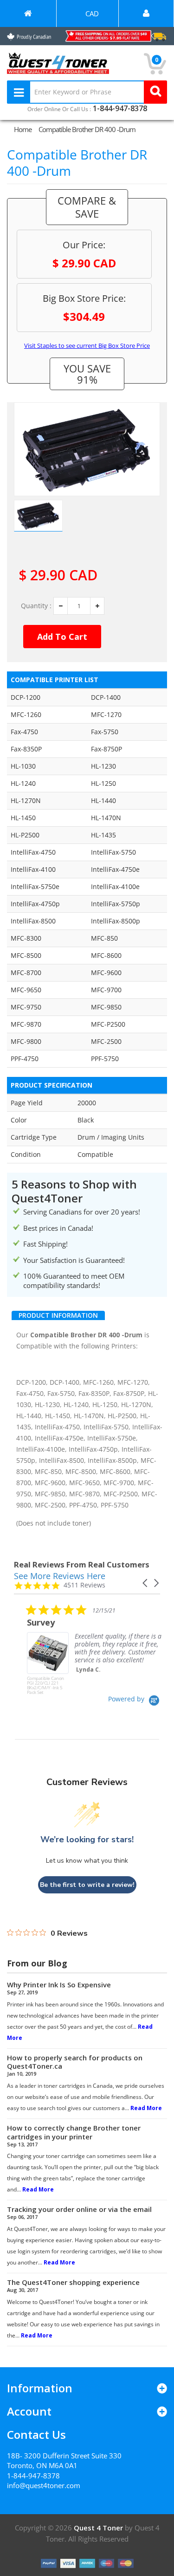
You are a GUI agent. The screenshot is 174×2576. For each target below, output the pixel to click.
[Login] (146, 13)
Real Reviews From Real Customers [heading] (82, 1564)
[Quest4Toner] (28, 13)
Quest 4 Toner (99, 2528)
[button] (146, 1583)
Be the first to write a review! (87, 1885)
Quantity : (36, 606)
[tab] (58, 1315)
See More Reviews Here (60, 1576)
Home (23, 129)
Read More (146, 2108)
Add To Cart (62, 637)
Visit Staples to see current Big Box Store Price (87, 345)
